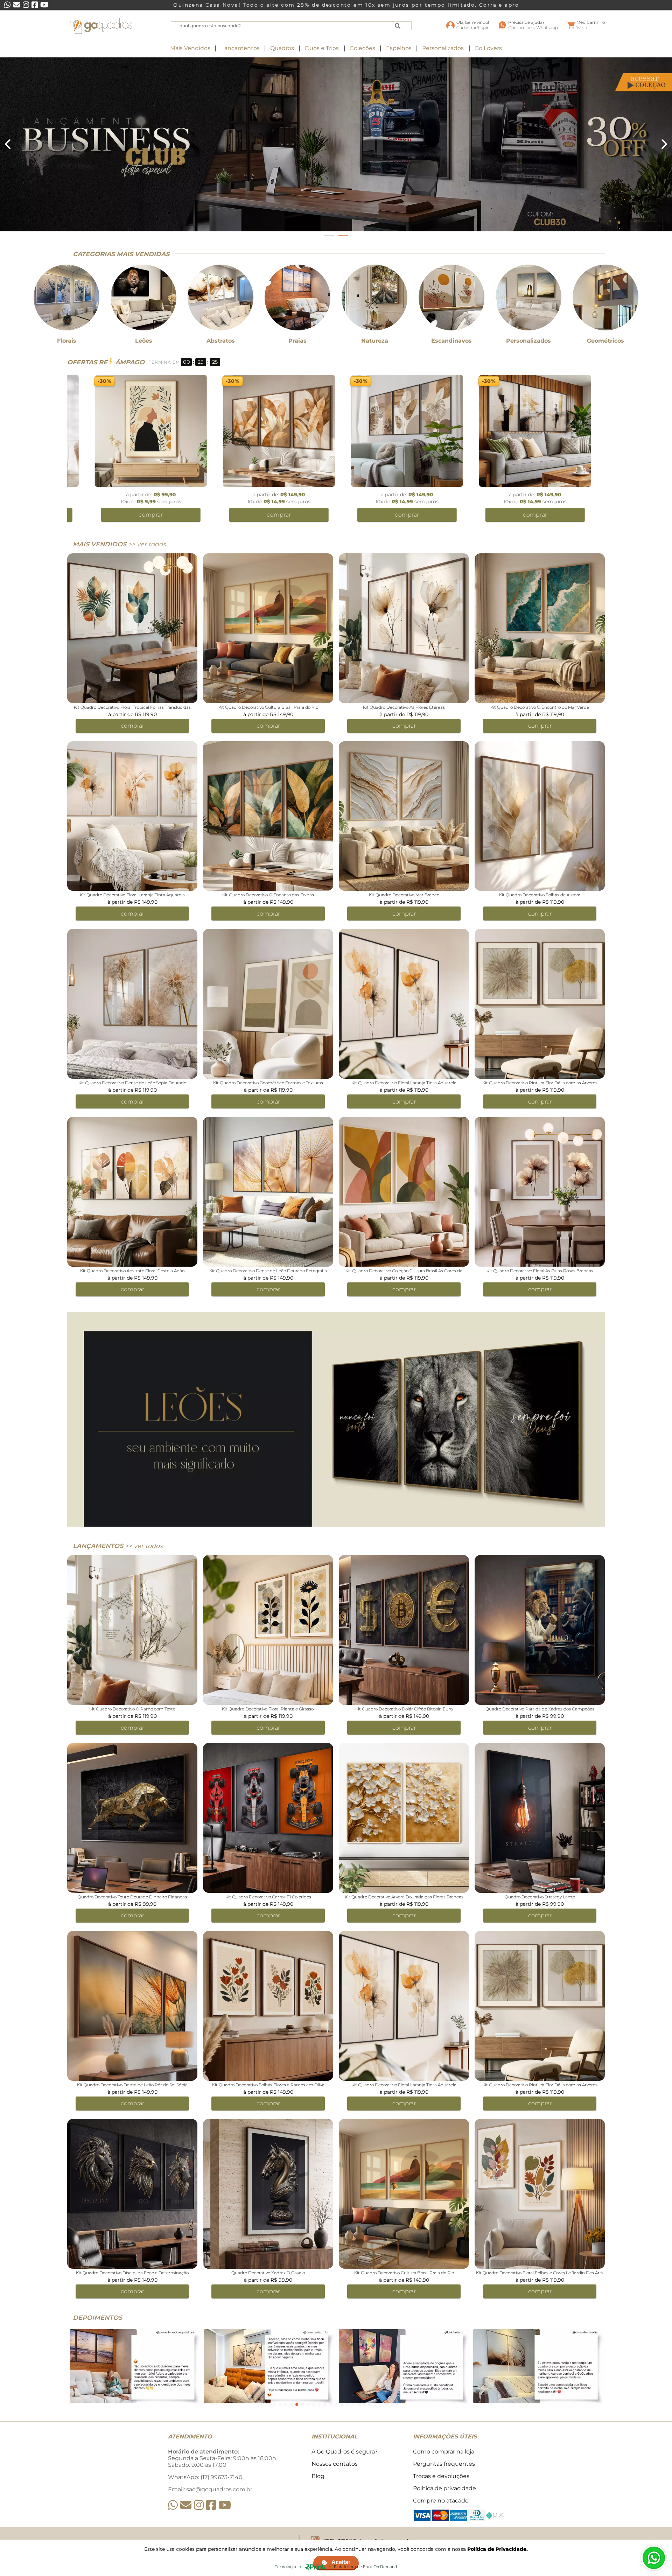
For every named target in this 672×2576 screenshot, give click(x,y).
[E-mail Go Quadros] (186, 2505)
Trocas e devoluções (441, 2476)
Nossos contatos (335, 2464)
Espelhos (399, 48)
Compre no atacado (441, 2501)
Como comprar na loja (444, 2452)
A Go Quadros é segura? (345, 2452)
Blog (318, 2476)
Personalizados (443, 48)
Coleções (362, 48)
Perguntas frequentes (444, 2464)
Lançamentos (240, 48)
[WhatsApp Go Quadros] (173, 2505)
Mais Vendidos (190, 48)
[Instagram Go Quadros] (199, 2505)
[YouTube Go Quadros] (225, 2505)
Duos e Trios (322, 48)
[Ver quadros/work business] (336, 144)
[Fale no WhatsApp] (654, 2558)
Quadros (282, 48)
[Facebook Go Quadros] (211, 2505)
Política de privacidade (444, 2488)
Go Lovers (488, 48)
